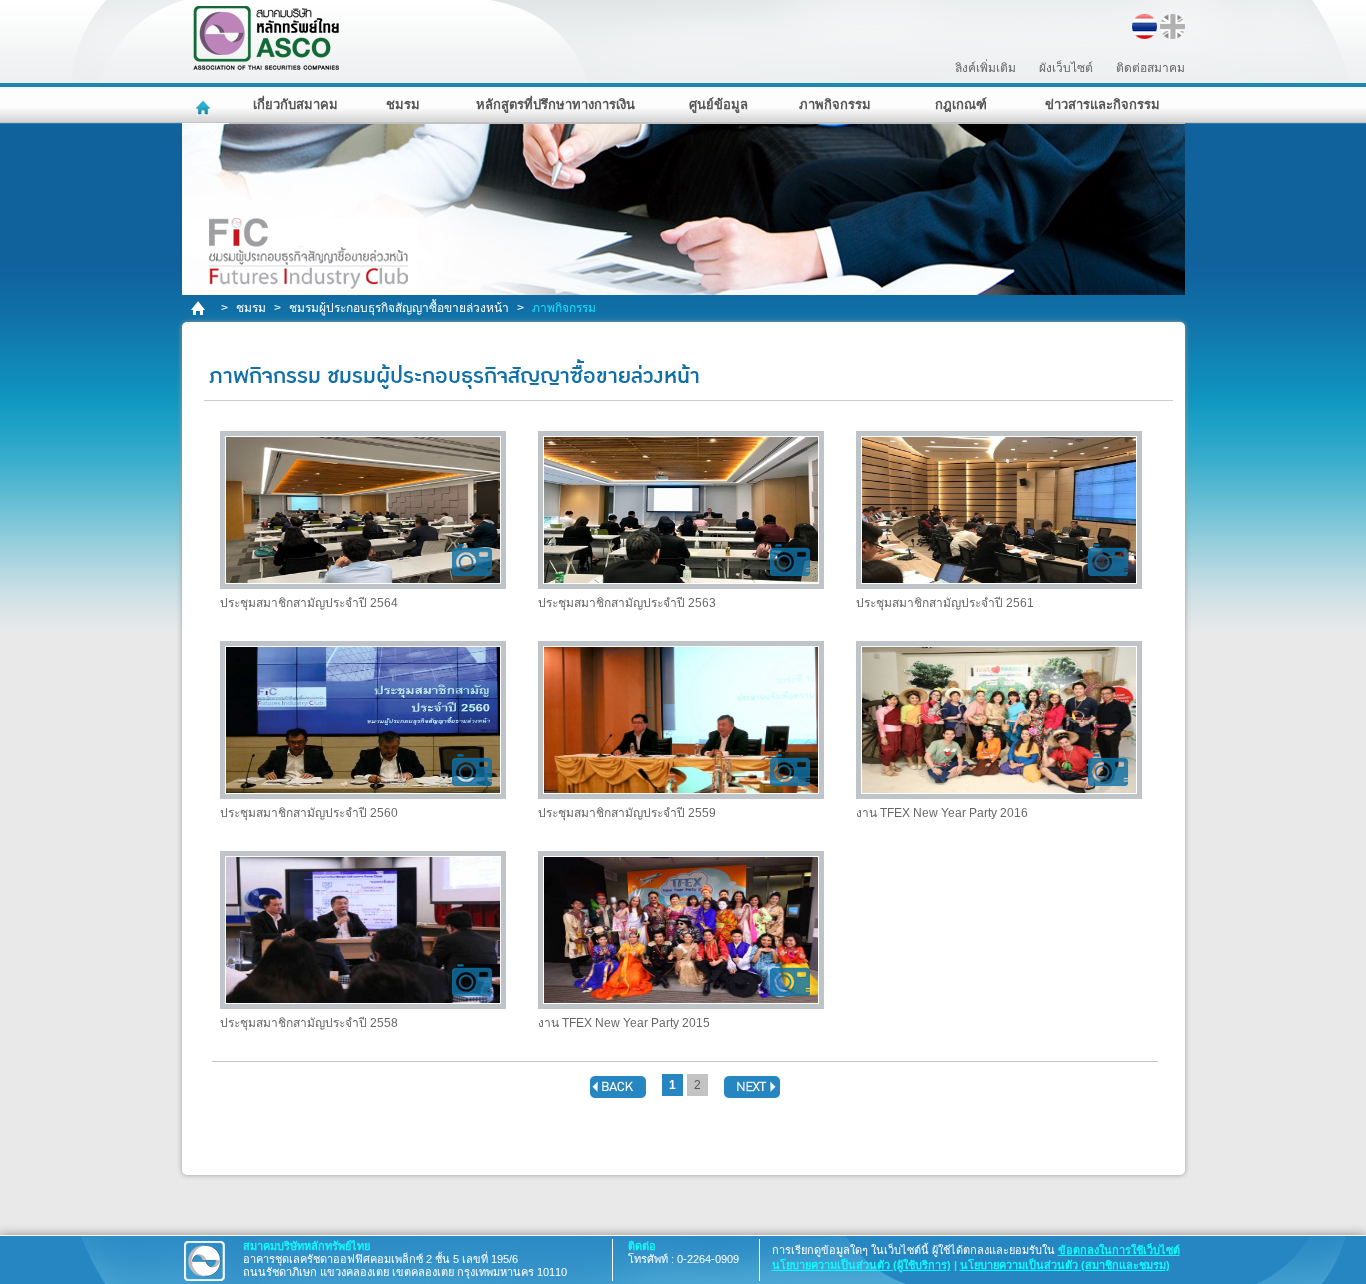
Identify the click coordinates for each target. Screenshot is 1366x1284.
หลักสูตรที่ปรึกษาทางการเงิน (555, 104)
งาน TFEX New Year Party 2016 (942, 813)
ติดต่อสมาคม (1150, 68)
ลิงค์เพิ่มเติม (985, 68)
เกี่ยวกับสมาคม (295, 104)
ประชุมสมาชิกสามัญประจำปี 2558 (309, 1023)
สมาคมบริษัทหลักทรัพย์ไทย (318, 38)
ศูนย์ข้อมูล (718, 104)
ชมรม (403, 104)
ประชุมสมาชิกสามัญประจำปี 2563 (627, 603)
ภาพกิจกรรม (835, 104)
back (618, 1087)
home (199, 308)
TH (1144, 26)
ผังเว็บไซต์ (1066, 68)
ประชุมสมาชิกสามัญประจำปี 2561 (945, 603)
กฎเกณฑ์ (961, 104)
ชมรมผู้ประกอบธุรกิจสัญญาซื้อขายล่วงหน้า (399, 308)
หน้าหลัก (205, 105)
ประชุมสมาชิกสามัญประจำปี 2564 (309, 603)
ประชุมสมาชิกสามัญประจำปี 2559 (627, 813)
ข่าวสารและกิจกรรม (1102, 104)
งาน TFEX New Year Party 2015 (624, 1023)
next (752, 1087)
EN (1172, 26)
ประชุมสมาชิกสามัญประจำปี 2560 (309, 813)
